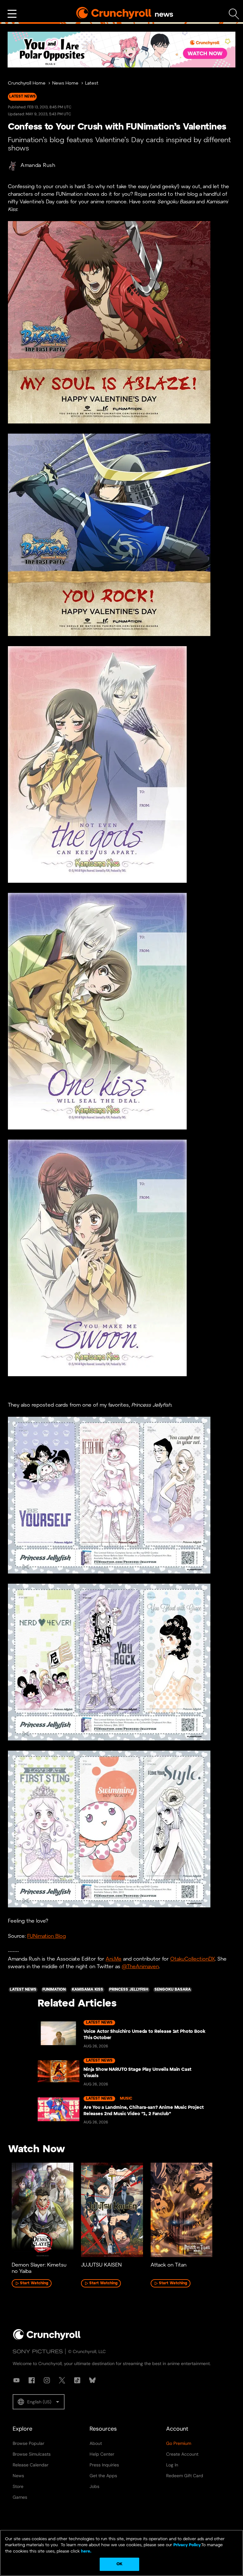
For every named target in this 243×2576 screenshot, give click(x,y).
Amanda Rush (38, 165)
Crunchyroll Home (27, 83)
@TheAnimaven (140, 1967)
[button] (39, 2402)
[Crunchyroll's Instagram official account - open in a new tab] (47, 2380)
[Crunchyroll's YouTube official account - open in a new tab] (16, 2380)
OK (119, 2564)
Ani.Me (114, 1959)
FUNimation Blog (47, 1936)
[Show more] (12, 14)
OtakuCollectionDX (193, 1959)
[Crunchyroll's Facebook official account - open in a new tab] (32, 2380)
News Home (65, 83)
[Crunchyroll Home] (47, 2339)
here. (86, 2551)
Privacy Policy (187, 2545)
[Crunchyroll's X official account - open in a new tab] (62, 2380)
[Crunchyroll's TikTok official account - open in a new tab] (77, 2380)
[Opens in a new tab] (121, 50)
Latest (92, 83)
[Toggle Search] (234, 14)
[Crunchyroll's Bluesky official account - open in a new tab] (92, 2380)
